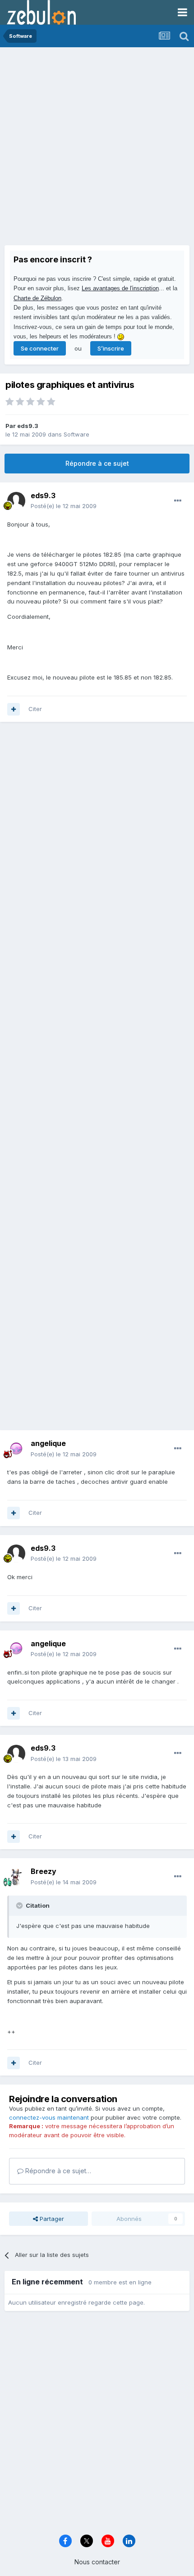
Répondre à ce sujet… (57, 2171)
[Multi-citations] (14, 709)
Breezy (44, 1871)
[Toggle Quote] (20, 1905)
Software (76, 434)
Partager (51, 2219)
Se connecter (40, 348)
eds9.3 (28, 426)
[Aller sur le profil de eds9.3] (16, 501)
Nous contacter (97, 2562)
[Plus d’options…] (178, 501)
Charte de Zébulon (37, 298)
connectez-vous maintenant (49, 2117)
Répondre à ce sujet (97, 463)
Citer (35, 709)
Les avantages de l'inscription (120, 288)
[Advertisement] (97, 149)
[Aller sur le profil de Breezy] (16, 1877)
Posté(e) (64, 506)
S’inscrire (111, 348)
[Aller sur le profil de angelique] (16, 1449)
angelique (48, 1443)
